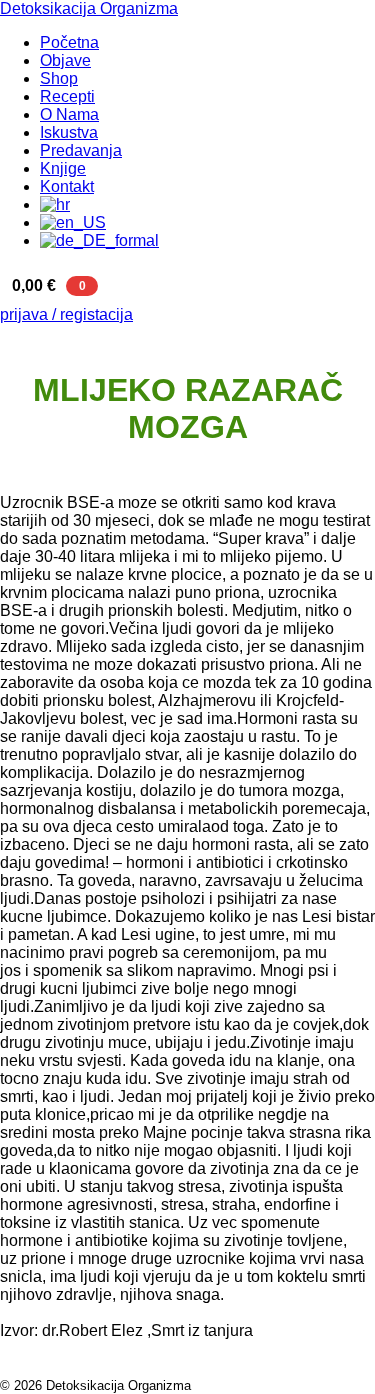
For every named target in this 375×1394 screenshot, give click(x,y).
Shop (59, 78)
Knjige (63, 168)
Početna (69, 42)
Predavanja (81, 150)
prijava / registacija (66, 314)
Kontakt (67, 186)
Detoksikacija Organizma (89, 8)
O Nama (69, 114)
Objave (65, 60)
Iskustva (69, 132)
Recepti (67, 96)
